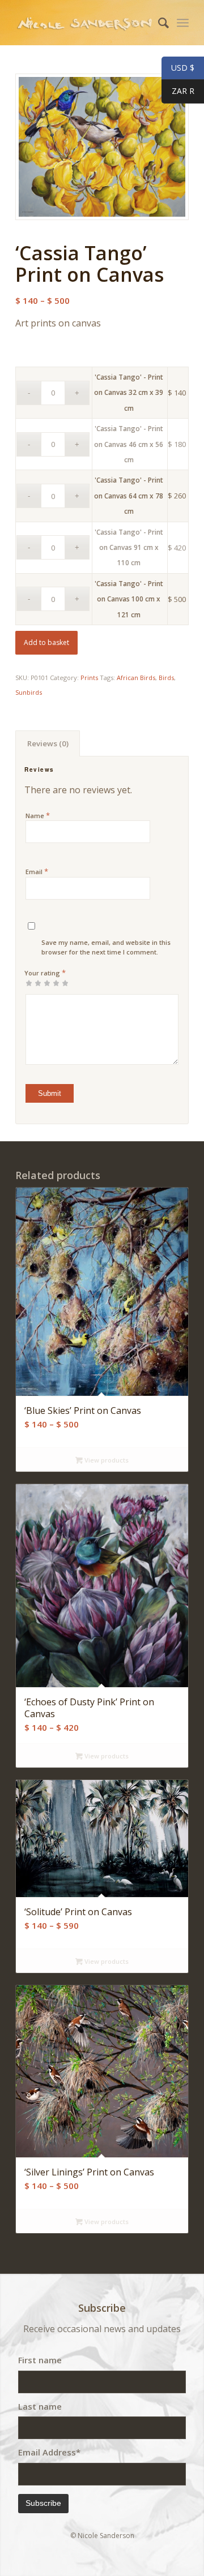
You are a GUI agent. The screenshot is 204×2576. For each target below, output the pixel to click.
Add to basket (46, 642)
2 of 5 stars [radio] (33, 983)
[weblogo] (85, 23)
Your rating (45, 973)
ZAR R (178, 91)
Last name (40, 2406)
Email (37, 871)
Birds (166, 678)
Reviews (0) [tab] (48, 743)
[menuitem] (158, 23)
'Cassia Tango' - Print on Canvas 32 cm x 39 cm (129, 393)
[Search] (158, 23)
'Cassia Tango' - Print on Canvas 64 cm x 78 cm (129, 496)
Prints (89, 678)
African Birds (136, 678)
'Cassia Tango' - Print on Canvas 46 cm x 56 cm (129, 444)
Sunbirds (29, 692)
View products (106, 1460)
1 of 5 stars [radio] (29, 983)
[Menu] (183, 23)
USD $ (178, 68)
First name (40, 2360)
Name (38, 815)
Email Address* (49, 2452)
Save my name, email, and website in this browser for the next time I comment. (106, 947)
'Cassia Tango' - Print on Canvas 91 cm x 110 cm (129, 548)
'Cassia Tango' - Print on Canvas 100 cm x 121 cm (129, 599)
